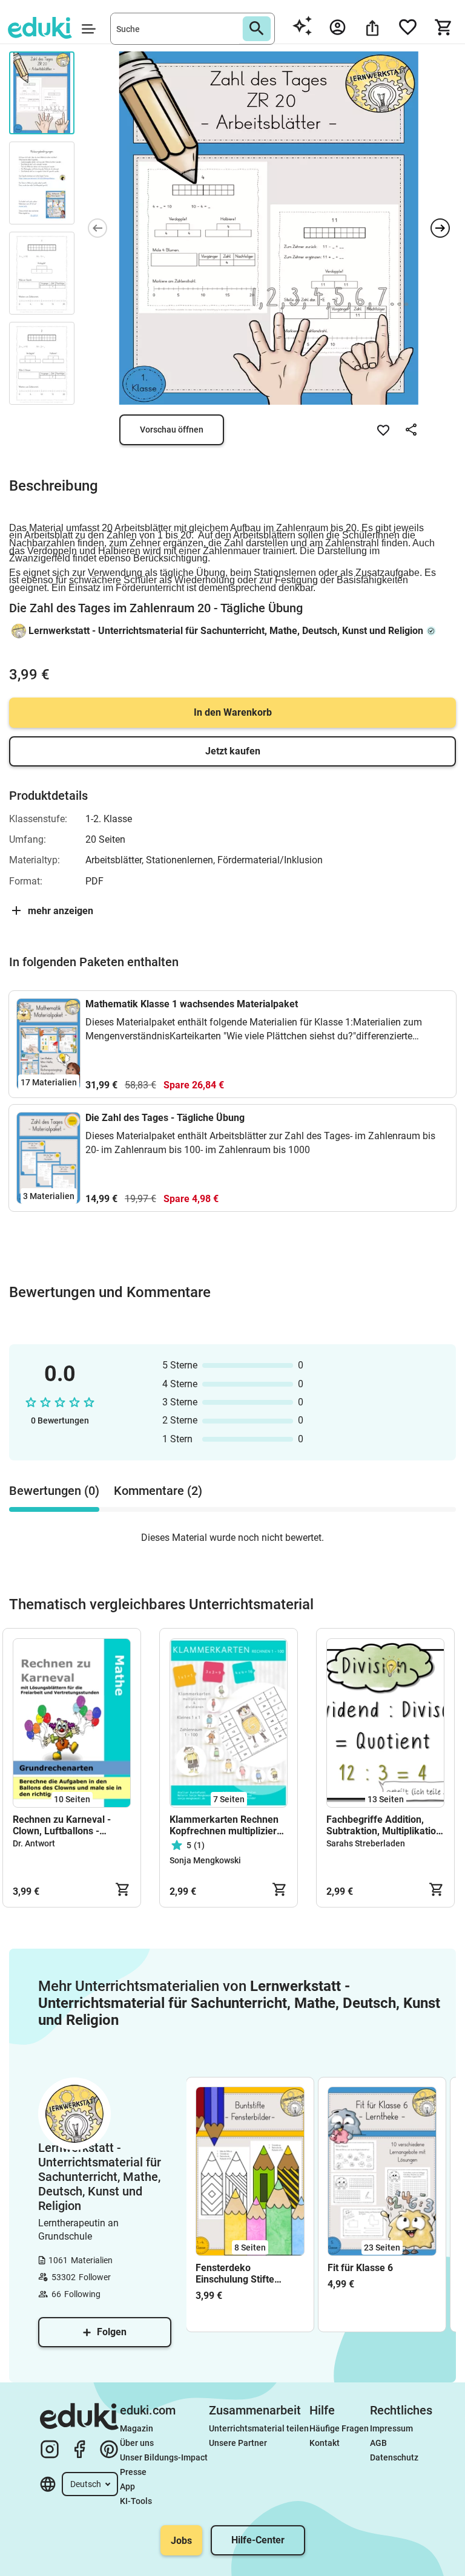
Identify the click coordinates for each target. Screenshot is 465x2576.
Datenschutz (394, 2457)
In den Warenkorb (233, 712)
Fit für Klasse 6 (360, 2268)
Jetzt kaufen (233, 751)
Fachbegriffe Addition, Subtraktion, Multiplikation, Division (385, 1825)
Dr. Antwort (34, 1843)
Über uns (137, 2443)
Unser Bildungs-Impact (164, 2457)
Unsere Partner (238, 2443)
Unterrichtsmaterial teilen (259, 2428)
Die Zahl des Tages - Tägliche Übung (165, 1118)
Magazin (137, 2428)
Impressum (391, 2428)
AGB (378, 2443)
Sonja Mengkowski (205, 1860)
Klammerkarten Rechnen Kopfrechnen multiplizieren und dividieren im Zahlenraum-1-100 (229, 1825)
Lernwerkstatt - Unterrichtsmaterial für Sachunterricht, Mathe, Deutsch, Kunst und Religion (226, 631)
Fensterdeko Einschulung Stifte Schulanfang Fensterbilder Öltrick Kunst (240, 2274)
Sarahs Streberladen (366, 1843)
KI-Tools (136, 2501)
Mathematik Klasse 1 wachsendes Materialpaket (192, 1004)
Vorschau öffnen (172, 430)
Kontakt (325, 2443)
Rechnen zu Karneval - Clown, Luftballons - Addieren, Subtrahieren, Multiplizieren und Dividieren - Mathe (65, 1825)
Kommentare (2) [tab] (158, 1491)
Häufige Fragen (339, 2428)
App (127, 2486)
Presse (133, 2472)
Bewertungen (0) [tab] (54, 1491)
